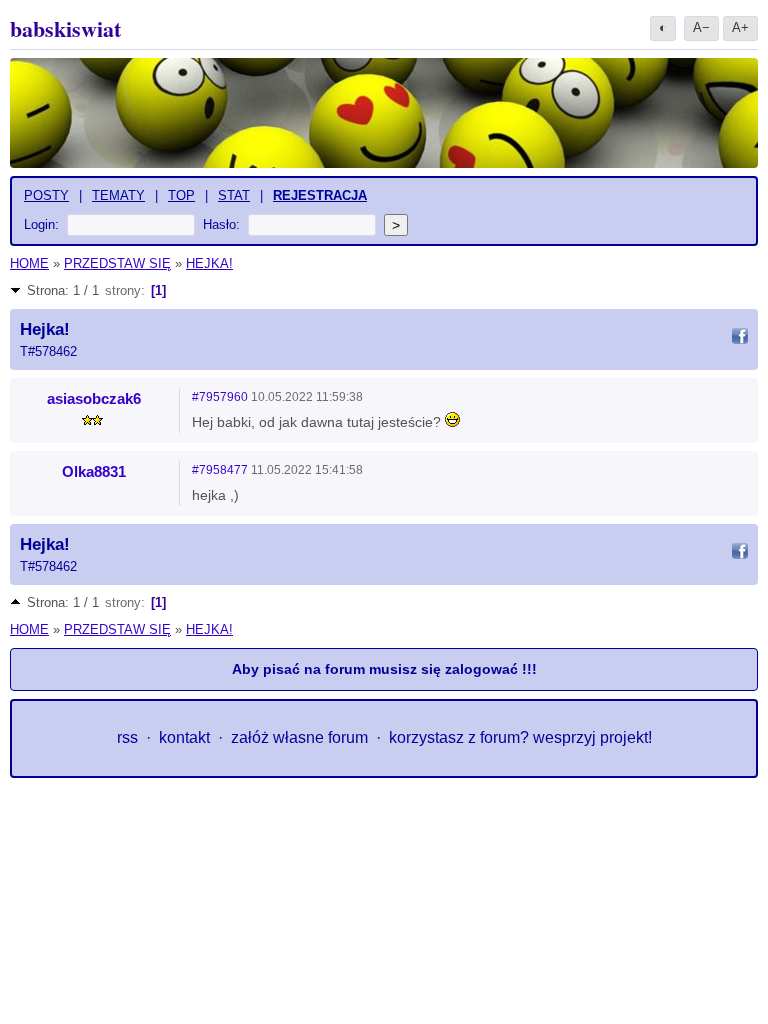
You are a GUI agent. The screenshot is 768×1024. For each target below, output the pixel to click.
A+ (740, 27)
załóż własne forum (299, 737)
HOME (29, 263)
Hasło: (221, 224)
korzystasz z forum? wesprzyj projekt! (520, 737)
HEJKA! (209, 263)
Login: (41, 224)
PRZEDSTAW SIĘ (117, 263)
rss (127, 737)
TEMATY (118, 195)
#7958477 (220, 470)
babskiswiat (65, 28)
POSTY (46, 195)
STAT (234, 195)
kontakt (184, 737)
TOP (181, 195)
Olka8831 (94, 471)
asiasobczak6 (94, 398)
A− (701, 27)
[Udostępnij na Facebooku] (740, 339)
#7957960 (220, 397)
